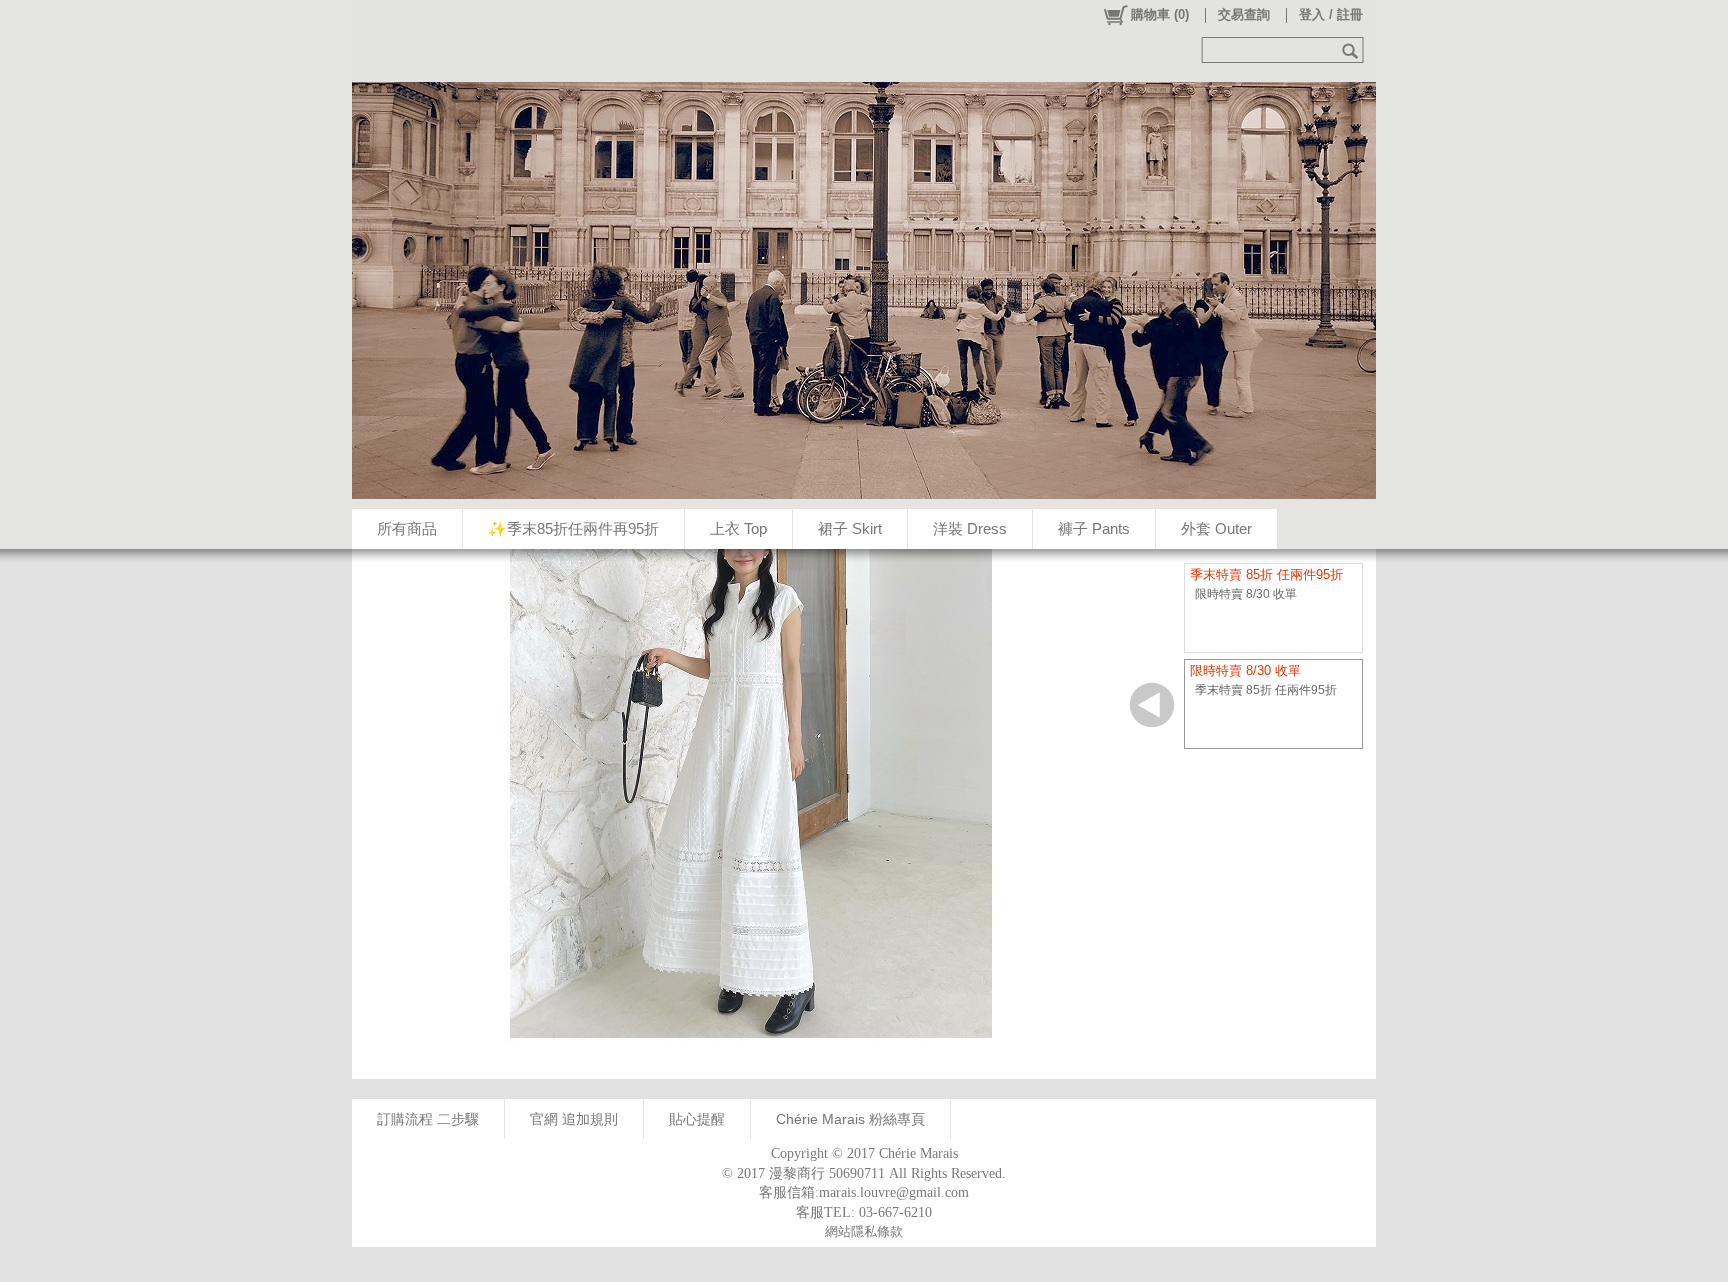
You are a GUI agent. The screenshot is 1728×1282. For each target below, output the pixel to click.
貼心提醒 (697, 1119)
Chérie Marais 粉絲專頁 (850, 1119)
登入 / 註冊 (1331, 14)
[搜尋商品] (1352, 50)
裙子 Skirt (850, 528)
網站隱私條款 (864, 1231)
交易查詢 (1244, 14)
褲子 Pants (1094, 528)
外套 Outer (1216, 528)
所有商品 (407, 528)
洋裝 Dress (970, 528)
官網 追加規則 (574, 1119)
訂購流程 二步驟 (428, 1119)
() (1160, 14)
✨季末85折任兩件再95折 (573, 528)
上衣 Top (738, 528)
